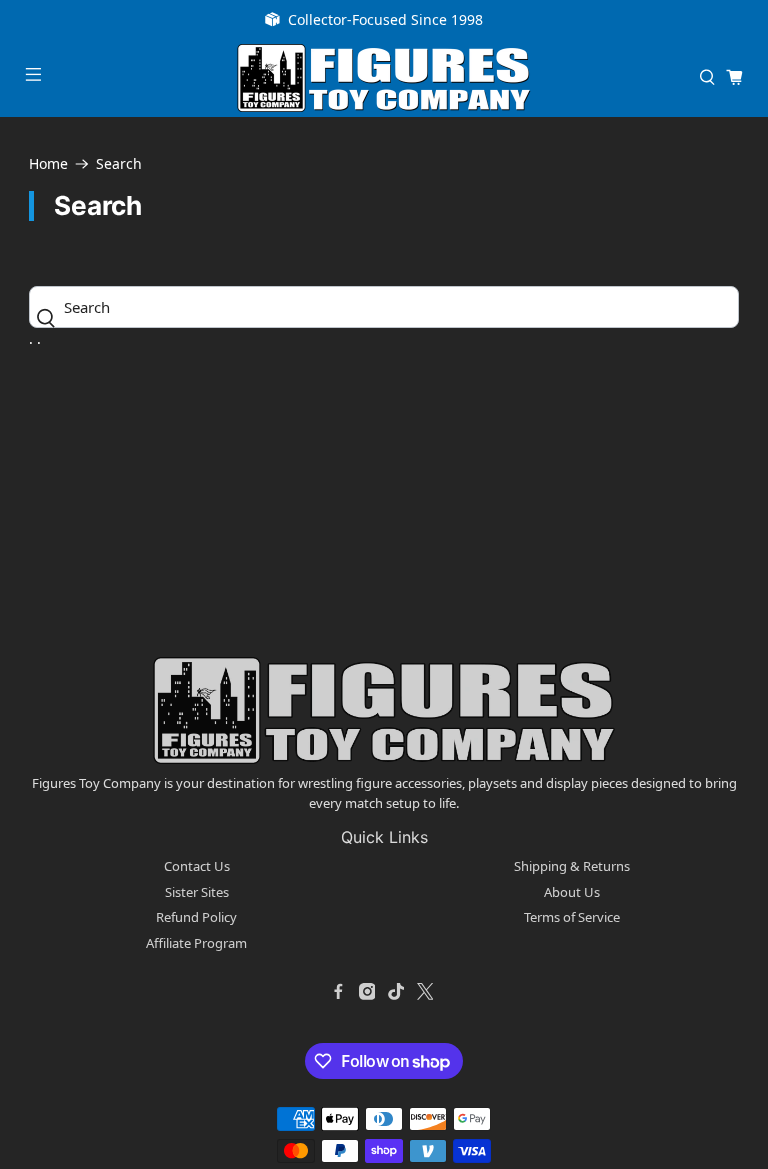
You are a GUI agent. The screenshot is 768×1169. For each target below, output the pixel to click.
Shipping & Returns (572, 866)
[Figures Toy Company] (384, 78)
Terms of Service (572, 917)
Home (48, 164)
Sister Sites (197, 892)
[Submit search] (52, 317)
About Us (572, 892)
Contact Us (197, 866)
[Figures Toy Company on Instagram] (367, 991)
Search (119, 164)
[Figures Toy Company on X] (425, 991)
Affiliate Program (196, 943)
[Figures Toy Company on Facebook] (338, 991)
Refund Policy (196, 917)
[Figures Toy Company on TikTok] (396, 991)
